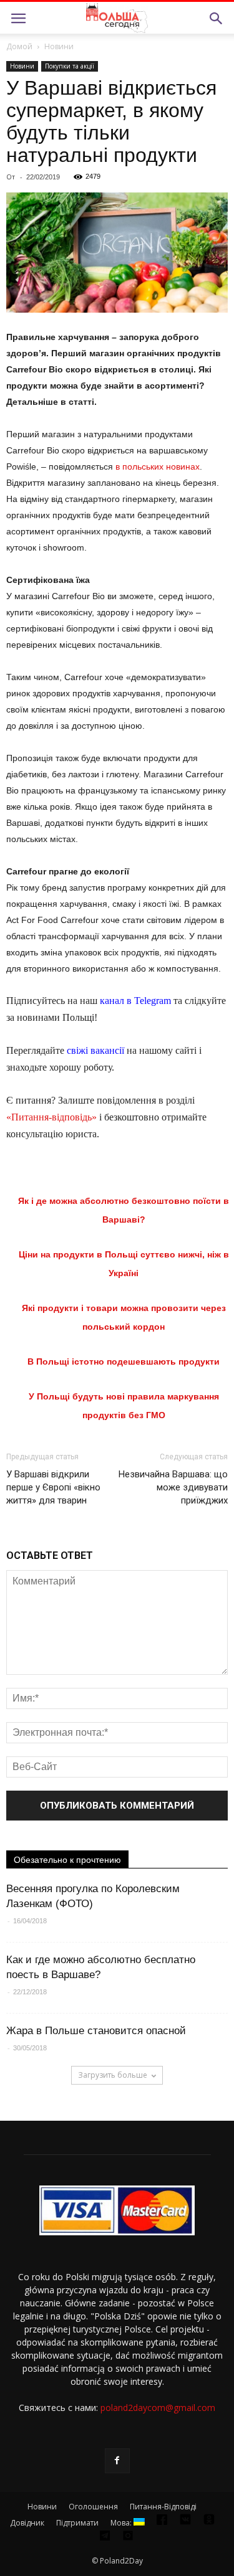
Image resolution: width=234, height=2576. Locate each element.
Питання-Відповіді (163, 2507)
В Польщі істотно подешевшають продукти (124, 1361)
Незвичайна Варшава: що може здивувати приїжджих (173, 1487)
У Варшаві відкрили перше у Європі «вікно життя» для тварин (53, 1487)
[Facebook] (117, 2461)
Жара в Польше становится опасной (96, 2031)
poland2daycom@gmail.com (158, 2408)
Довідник (27, 2523)
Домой (19, 46)
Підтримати (77, 2523)
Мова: (122, 2523)
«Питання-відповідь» (51, 1117)
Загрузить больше (113, 2075)
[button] (217, 19)
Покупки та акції (70, 66)
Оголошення (93, 2507)
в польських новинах (158, 466)
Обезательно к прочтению (67, 1860)
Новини (59, 46)
